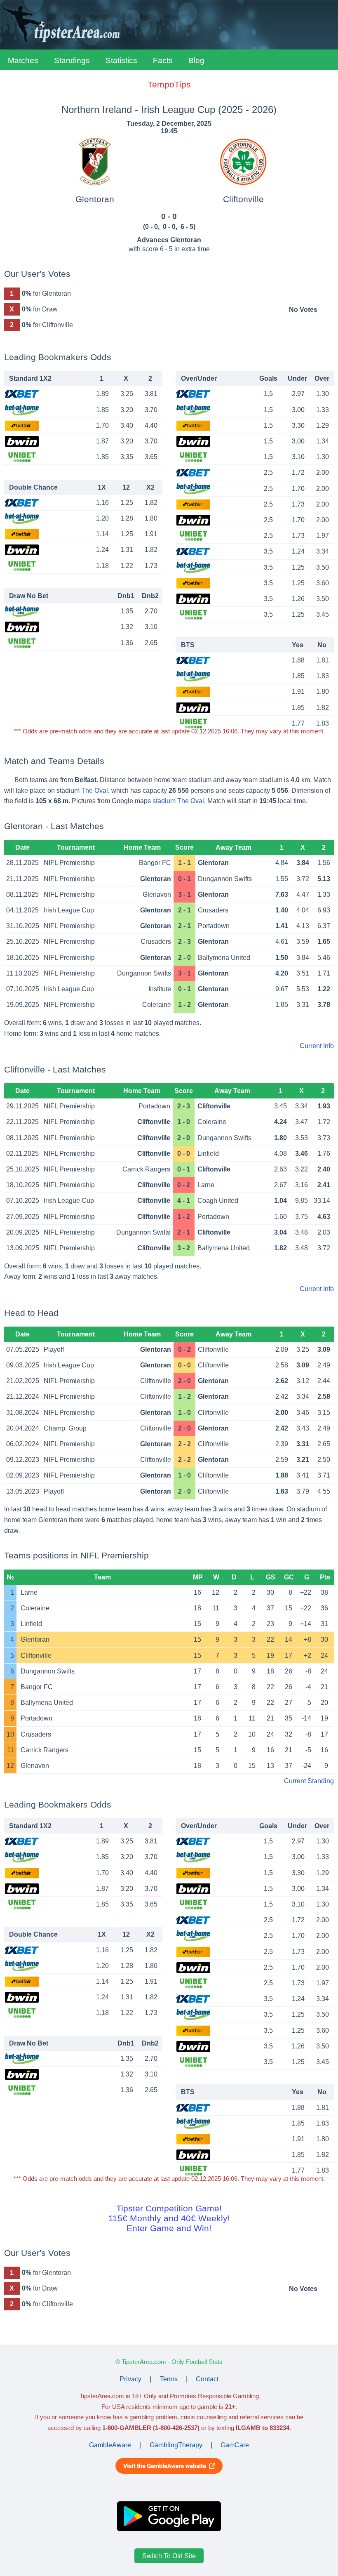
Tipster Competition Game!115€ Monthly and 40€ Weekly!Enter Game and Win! (169, 2218)
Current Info (317, 1046)
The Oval (95, 791)
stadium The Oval (178, 801)
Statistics (121, 60)
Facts (163, 60)
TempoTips (169, 84)
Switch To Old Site (169, 2556)
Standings (72, 60)
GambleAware (110, 2445)
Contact (207, 2379)
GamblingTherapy (176, 2445)
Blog (196, 60)
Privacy (130, 2379)
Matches (23, 60)
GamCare (235, 2445)
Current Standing (309, 1781)
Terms (169, 2379)
